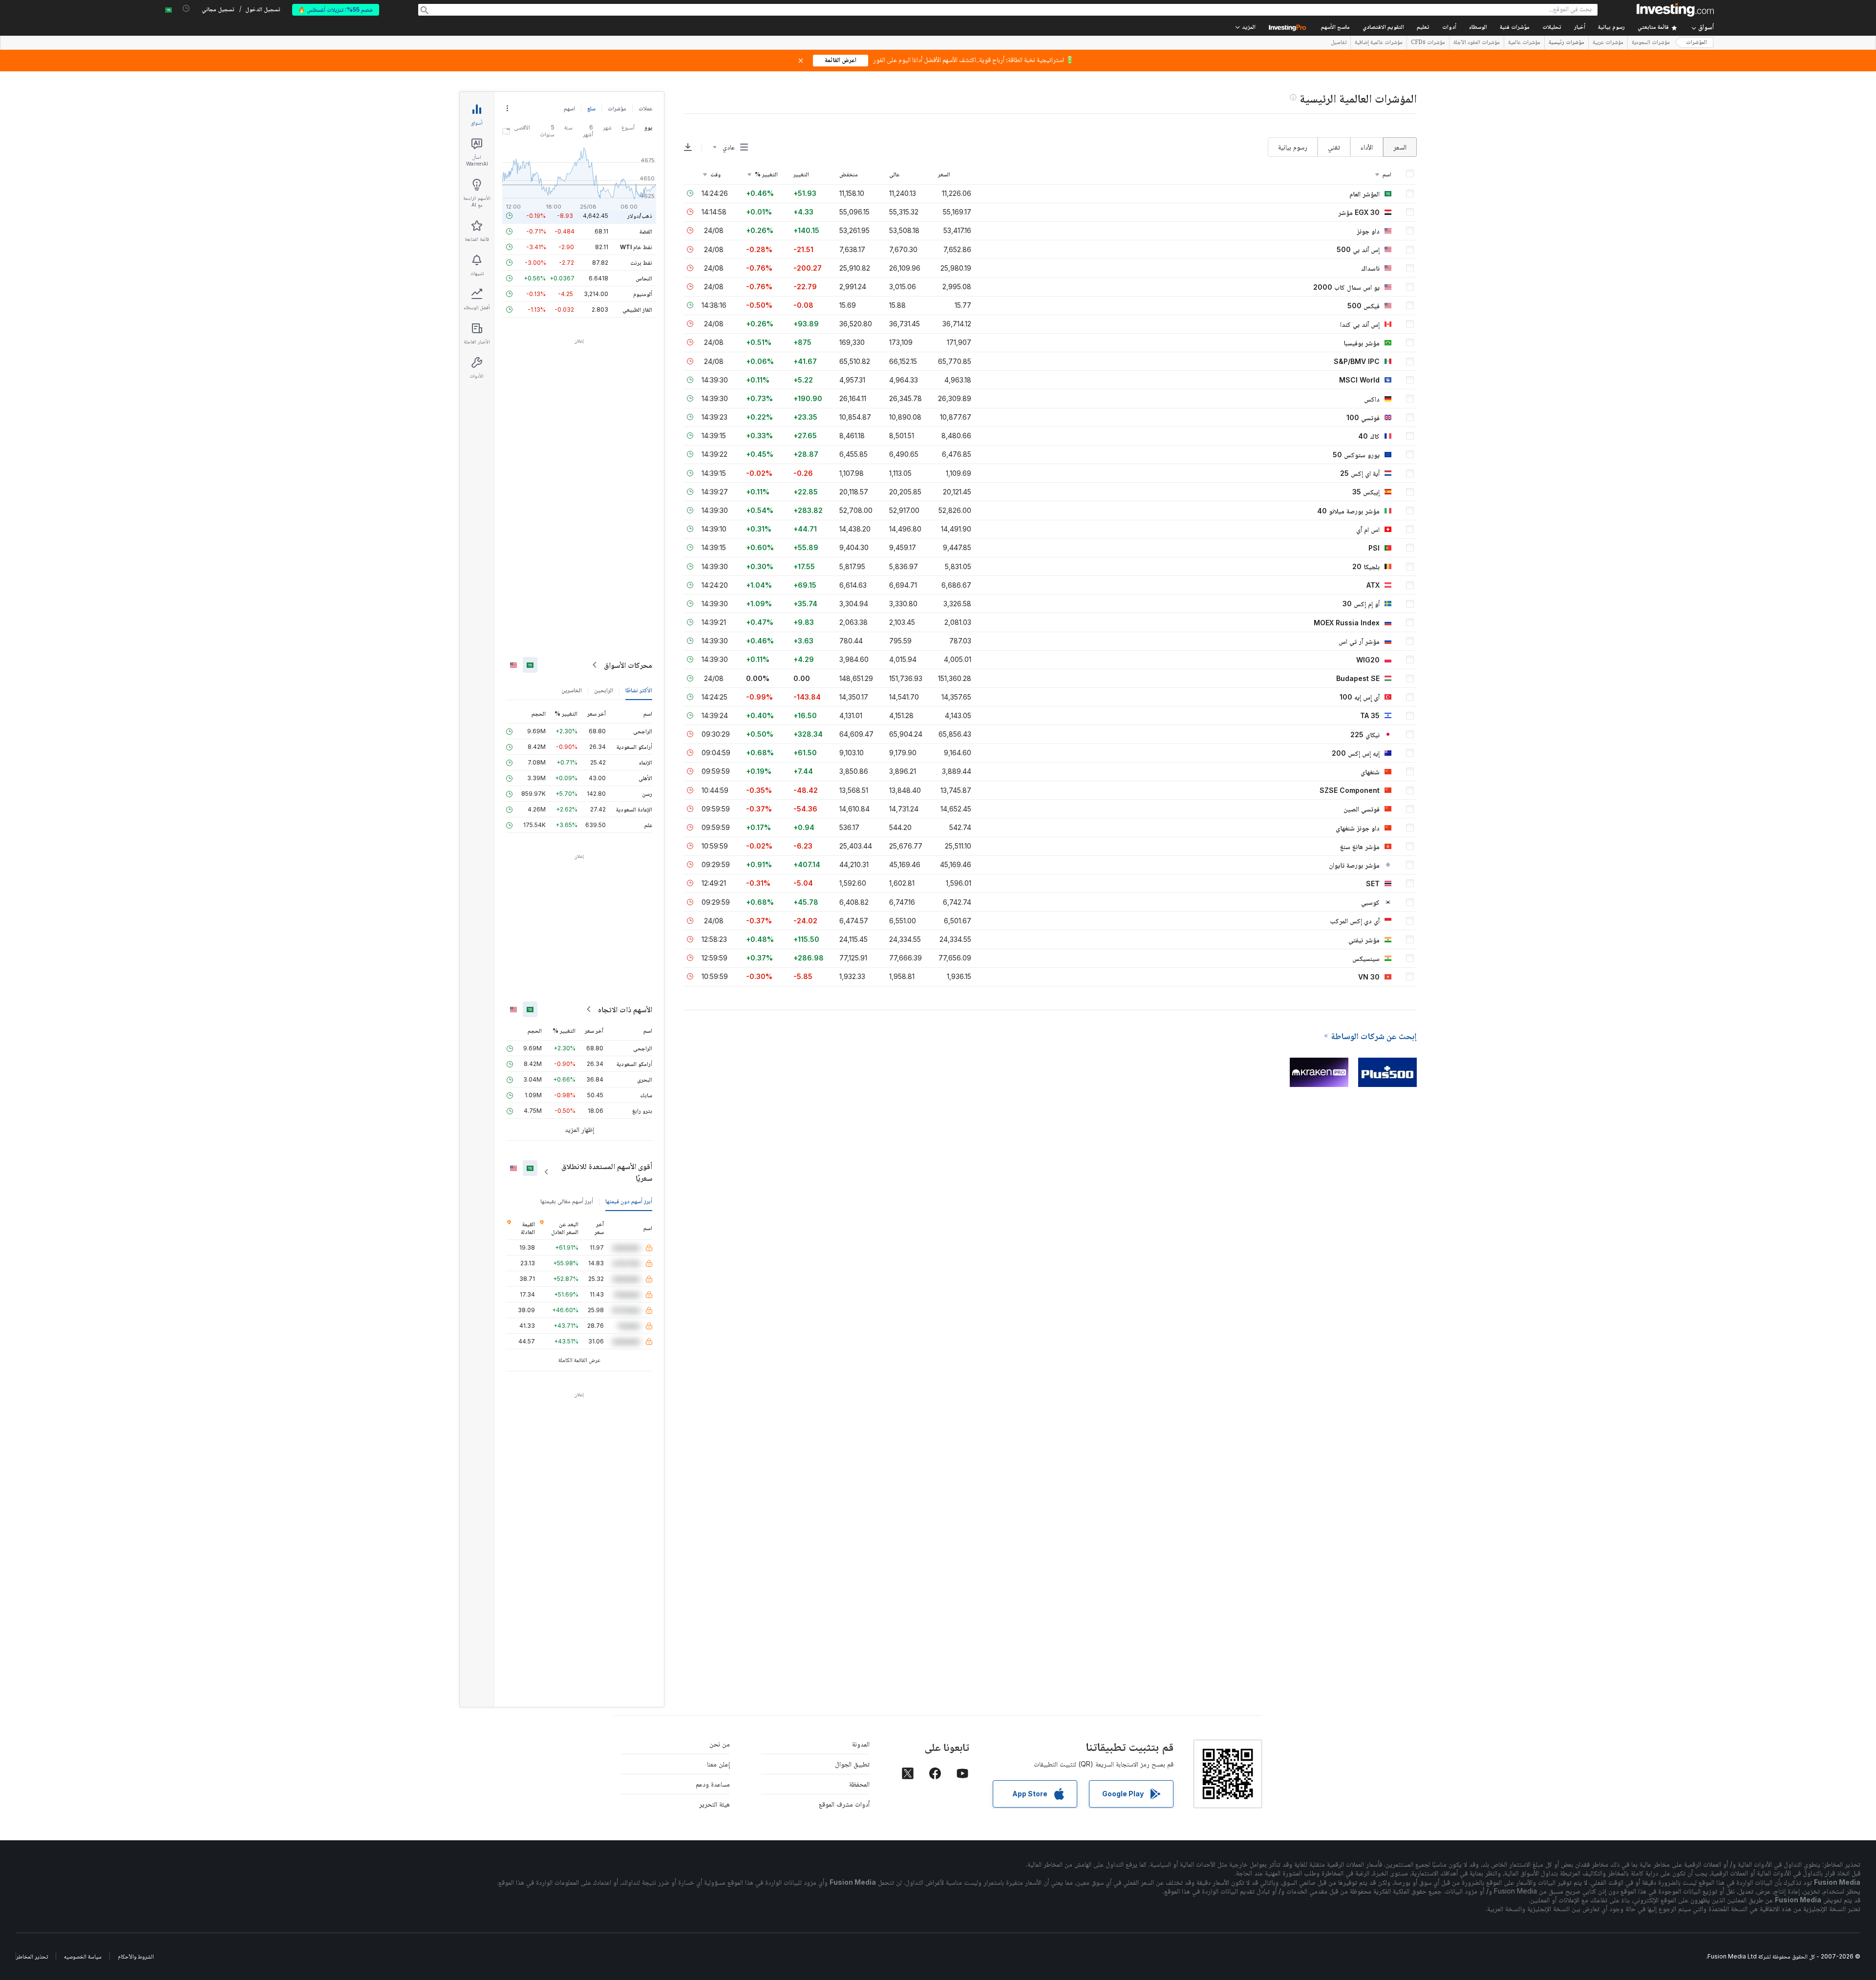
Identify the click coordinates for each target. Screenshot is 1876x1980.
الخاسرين (572, 690)
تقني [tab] (1334, 147)
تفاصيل (1339, 43)
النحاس (644, 278)
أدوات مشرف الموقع (844, 1804)
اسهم (569, 108)
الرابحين (604, 690)
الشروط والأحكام (136, 1956)
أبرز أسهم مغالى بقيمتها (567, 1201)
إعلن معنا (718, 1764)
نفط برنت (641, 263)
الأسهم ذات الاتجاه (625, 1009)
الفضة (646, 231)
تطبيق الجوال (852, 1764)
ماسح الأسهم (1335, 28)
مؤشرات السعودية (1651, 43)
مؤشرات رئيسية (1567, 43)
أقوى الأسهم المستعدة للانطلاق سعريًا (607, 1172)
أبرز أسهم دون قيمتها (629, 1201)
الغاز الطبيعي (637, 309)
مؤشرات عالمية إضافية (1379, 43)
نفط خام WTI (636, 247)
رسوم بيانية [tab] (1293, 147)
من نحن (720, 1744)
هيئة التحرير (714, 1804)
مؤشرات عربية (1608, 43)
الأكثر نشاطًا (639, 690)
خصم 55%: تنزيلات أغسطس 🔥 (336, 10)
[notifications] (186, 9)
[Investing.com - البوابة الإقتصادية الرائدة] (1675, 10)
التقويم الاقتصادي (1383, 28)
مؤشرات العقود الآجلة (1477, 43)
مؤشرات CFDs (1428, 43)
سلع (591, 108)
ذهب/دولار (640, 216)
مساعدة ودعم (713, 1784)
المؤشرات (1696, 43)
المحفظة (859, 1784)
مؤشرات (617, 108)
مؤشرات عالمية (1524, 43)
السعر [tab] (1400, 147)
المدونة (861, 1744)
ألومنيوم (643, 294)
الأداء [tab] (1367, 147)
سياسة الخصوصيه (83, 1956)
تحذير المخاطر (32, 1956)
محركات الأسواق (628, 665)
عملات (645, 108)
